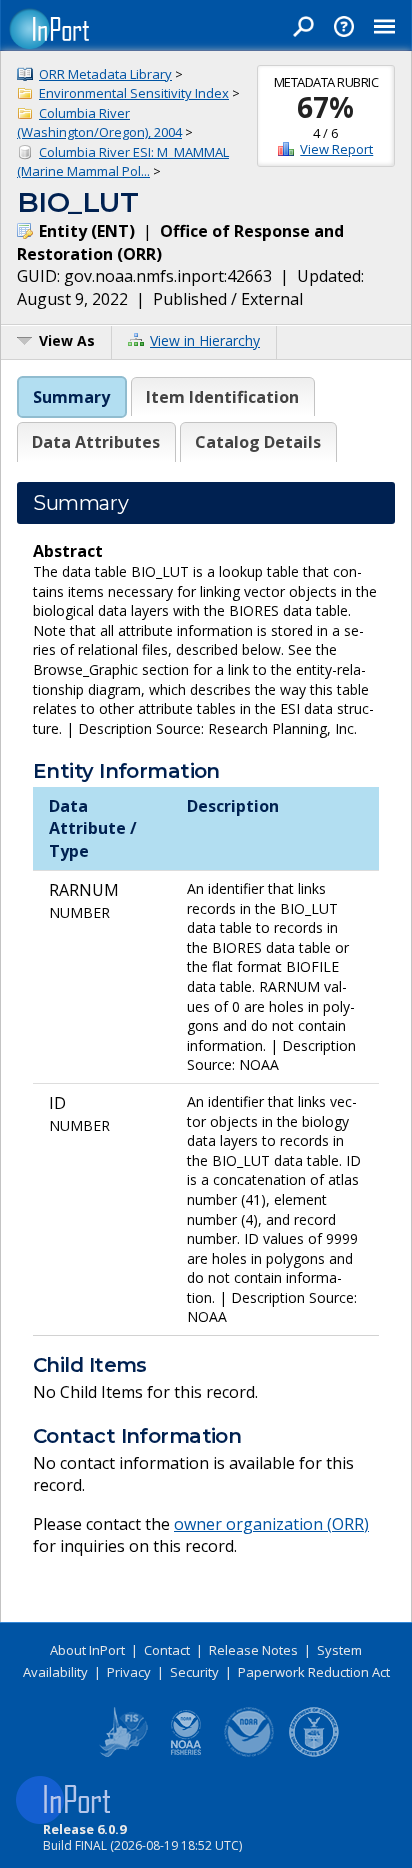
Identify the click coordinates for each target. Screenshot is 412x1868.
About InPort (87, 1650)
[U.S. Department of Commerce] (314, 1753)
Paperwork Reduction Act (314, 1672)
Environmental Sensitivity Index (134, 93)
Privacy (129, 1672)
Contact (167, 1650)
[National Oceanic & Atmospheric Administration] (250, 1753)
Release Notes (253, 1650)
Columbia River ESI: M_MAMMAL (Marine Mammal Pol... (123, 162)
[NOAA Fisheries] (186, 1753)
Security (194, 1672)
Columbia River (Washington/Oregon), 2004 (99, 123)
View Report (336, 149)
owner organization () (271, 1524)
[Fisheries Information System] (122, 1753)
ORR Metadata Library (105, 74)
